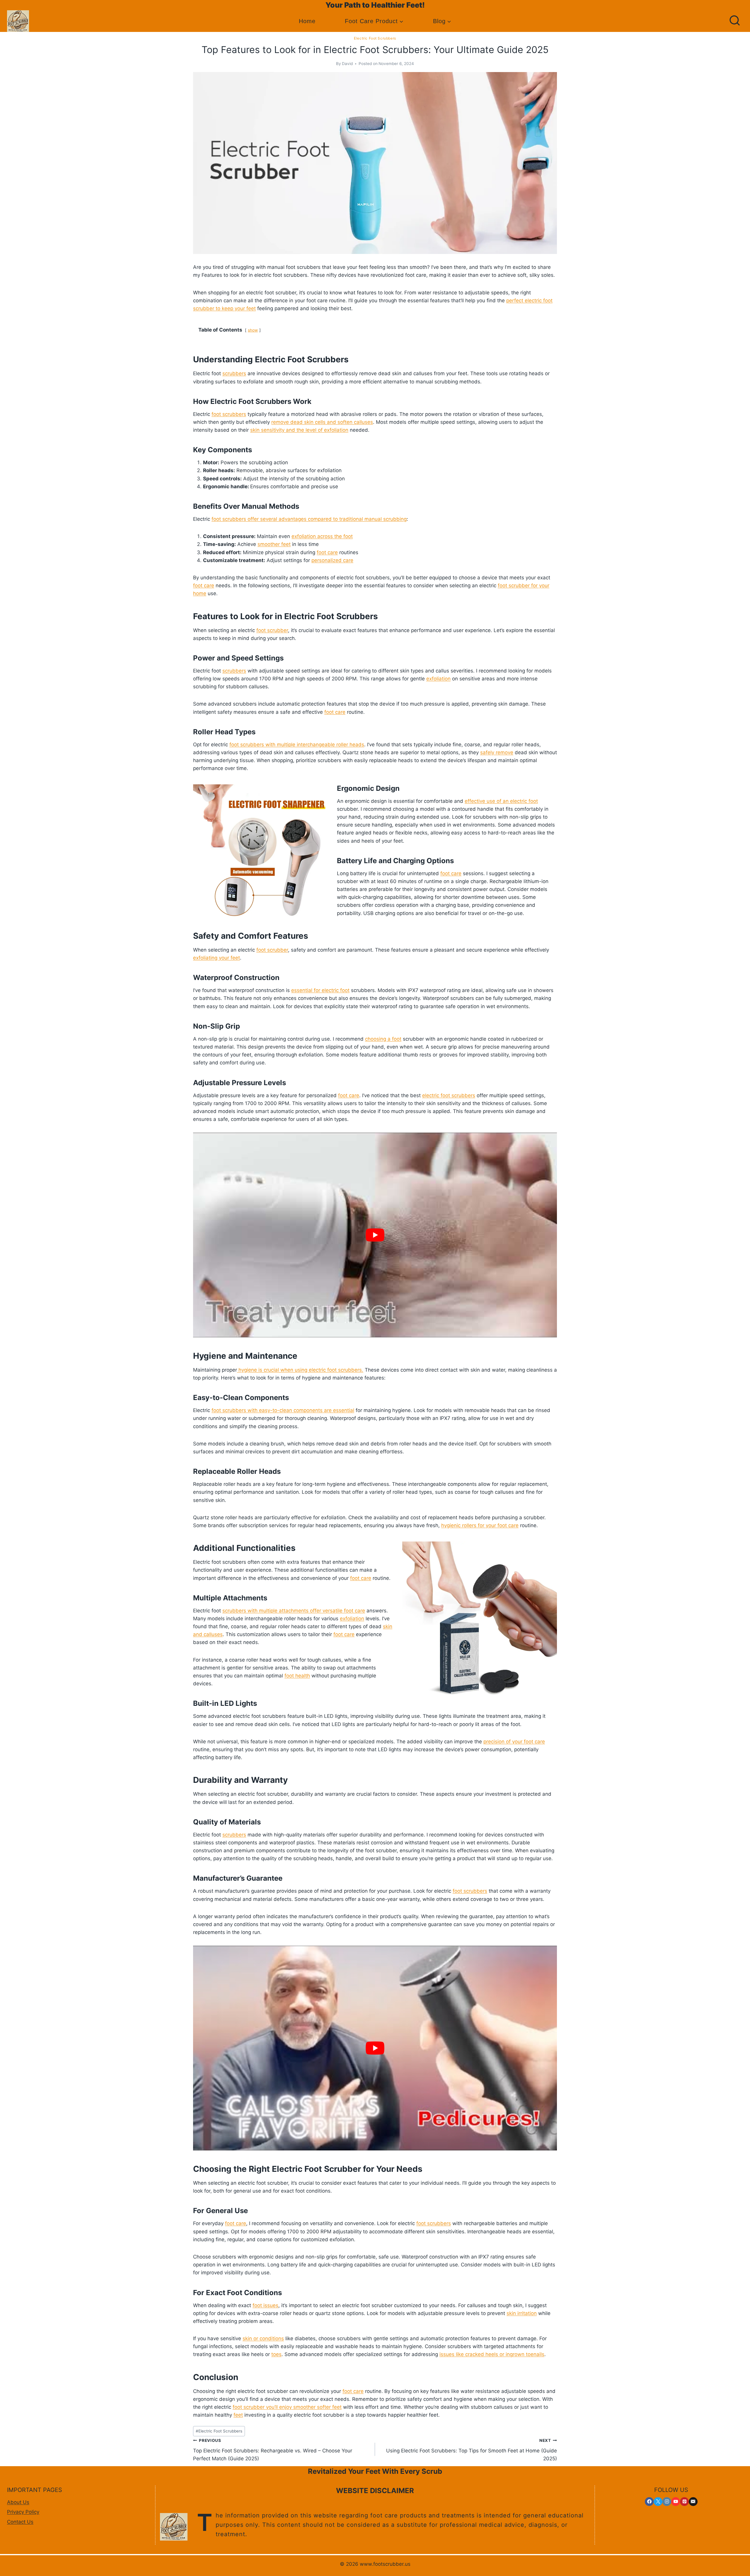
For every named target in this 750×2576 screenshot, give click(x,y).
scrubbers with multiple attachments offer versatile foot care (294, 1611)
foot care (327, 552)
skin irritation (522, 2313)
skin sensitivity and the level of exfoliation (299, 430)
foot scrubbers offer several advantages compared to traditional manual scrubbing (309, 519)
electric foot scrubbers (449, 1095)
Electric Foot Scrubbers (375, 38)
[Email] (693, 2502)
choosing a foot (383, 1039)
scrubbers (234, 373)
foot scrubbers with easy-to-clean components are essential (283, 1410)
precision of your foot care (514, 1742)
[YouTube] (676, 2502)
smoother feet (274, 544)
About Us (18, 2502)
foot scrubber (272, 630)
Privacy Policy (23, 2512)
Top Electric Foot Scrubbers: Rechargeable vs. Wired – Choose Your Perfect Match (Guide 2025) (273, 2450)
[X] (658, 2502)
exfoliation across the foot (322, 536)
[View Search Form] (735, 21)
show (253, 330)
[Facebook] (649, 2502)
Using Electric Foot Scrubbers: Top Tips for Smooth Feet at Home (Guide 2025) (472, 2450)
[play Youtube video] (375, 1235)
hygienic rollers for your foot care (480, 1525)
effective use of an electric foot (501, 801)
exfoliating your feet (217, 958)
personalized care (332, 560)
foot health (297, 1676)
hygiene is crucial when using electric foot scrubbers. (300, 1370)
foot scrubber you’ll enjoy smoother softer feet (287, 2407)
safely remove (497, 752)
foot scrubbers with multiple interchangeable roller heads (297, 745)
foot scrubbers (229, 414)
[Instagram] (667, 2502)
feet (238, 2415)
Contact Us (20, 2522)
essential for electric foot (320, 990)
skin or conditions (263, 2338)
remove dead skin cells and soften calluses (322, 422)
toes (276, 2354)
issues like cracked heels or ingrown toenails (492, 2354)
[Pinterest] (684, 2502)
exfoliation (438, 679)
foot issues (265, 2305)
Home (307, 21)
